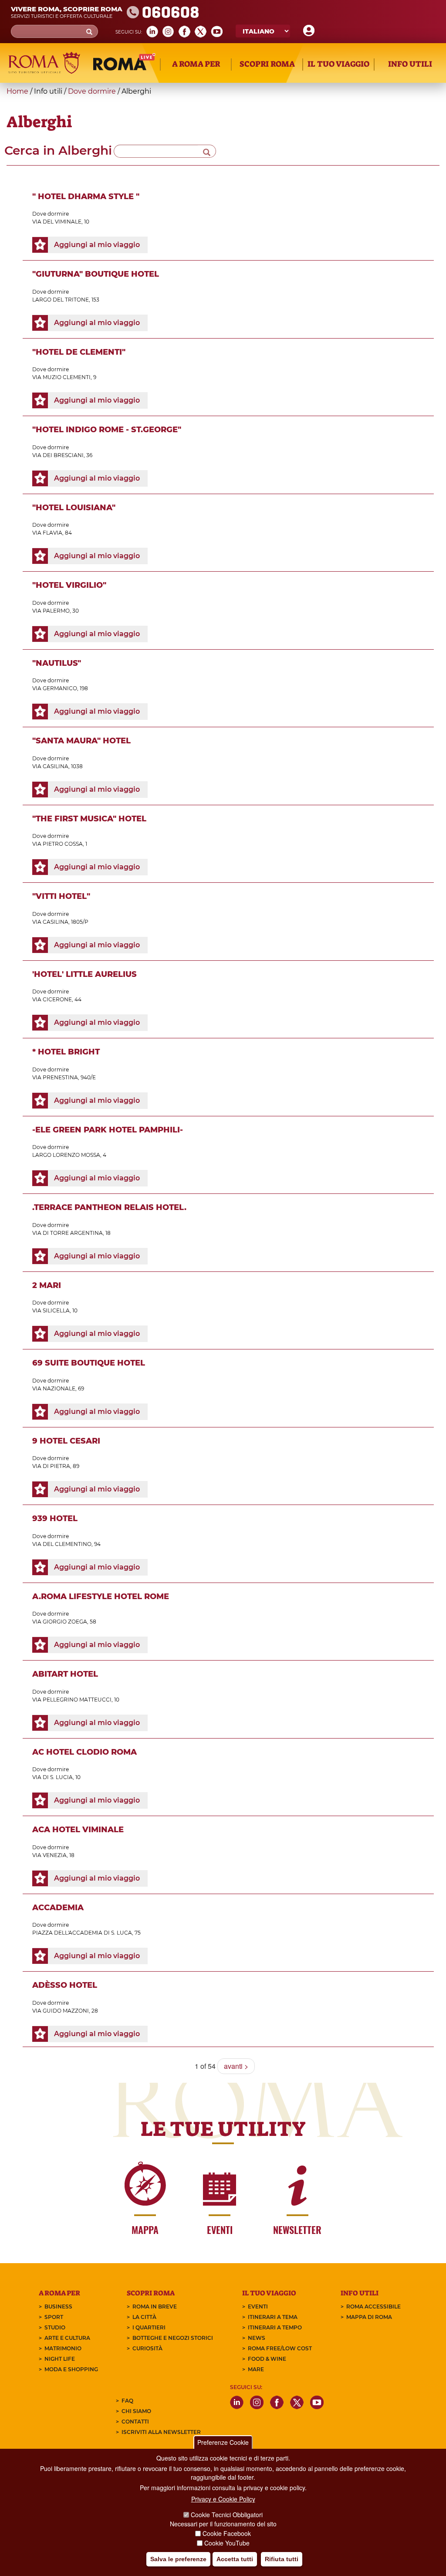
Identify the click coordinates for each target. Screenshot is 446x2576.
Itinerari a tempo (275, 2327)
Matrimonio (63, 2348)
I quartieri (149, 2327)
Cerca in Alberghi (58, 150)
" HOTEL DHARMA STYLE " (86, 197)
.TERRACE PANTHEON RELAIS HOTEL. (109, 1207)
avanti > (236, 2066)
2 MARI (47, 1285)
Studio (55, 2327)
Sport (54, 2317)
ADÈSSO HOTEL (65, 1985)
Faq (127, 2401)
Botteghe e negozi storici (173, 2338)
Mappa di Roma (369, 2317)
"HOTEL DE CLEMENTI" (79, 352)
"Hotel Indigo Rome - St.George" (107, 430)
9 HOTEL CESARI (66, 1441)
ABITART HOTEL (65, 1674)
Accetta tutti (235, 2559)
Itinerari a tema (273, 2317)
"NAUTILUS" (57, 663)
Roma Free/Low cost (280, 2348)
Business (58, 2307)
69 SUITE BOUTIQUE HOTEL (89, 1363)
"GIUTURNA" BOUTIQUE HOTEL (96, 274)
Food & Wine (267, 2359)
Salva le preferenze (178, 2559)
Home (17, 91)
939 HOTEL (55, 1518)
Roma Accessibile (373, 2307)
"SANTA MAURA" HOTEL (81, 741)
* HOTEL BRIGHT (66, 1052)
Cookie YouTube (227, 2543)
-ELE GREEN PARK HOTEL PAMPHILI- (108, 1130)
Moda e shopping (71, 2369)
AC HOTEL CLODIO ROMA (84, 1752)
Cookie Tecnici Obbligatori (227, 2515)
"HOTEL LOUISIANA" (74, 508)
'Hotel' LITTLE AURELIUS (84, 974)
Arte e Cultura (67, 2338)
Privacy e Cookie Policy (223, 2499)
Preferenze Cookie (223, 2442)
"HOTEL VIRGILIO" (69, 585)
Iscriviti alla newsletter (161, 2432)
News (257, 2338)
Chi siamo (136, 2411)
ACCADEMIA (58, 1908)
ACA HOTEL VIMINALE (78, 1830)
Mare (256, 2369)
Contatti (135, 2422)
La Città (144, 2317)
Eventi (258, 2307)
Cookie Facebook (227, 2533)
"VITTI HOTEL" (61, 896)
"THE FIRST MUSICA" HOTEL (89, 819)
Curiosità (147, 2348)
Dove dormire (93, 91)
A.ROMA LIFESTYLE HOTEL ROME (101, 1596)
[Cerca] (207, 151)
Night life (60, 2359)
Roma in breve (155, 2307)
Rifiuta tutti (282, 2559)
